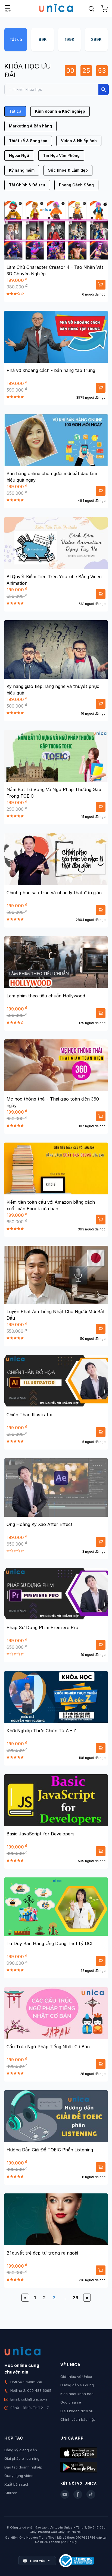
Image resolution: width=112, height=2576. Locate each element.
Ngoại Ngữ (19, 155)
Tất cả (16, 39)
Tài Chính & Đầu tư (27, 185)
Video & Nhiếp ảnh (79, 141)
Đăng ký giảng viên (21, 2450)
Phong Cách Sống (76, 185)
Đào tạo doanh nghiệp (23, 2467)
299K (96, 39)
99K (43, 39)
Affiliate (11, 2493)
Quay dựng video (19, 2476)
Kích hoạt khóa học (77, 2394)
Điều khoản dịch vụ (77, 2411)
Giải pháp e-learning (22, 2458)
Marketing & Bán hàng (30, 126)
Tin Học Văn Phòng (61, 155)
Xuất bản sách (17, 2484)
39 (76, 2298)
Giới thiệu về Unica (76, 2377)
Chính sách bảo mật (78, 2419)
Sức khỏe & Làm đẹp (68, 170)
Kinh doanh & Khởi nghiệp (60, 111)
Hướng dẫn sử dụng (77, 2385)
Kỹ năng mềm (22, 170)
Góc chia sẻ (71, 2402)
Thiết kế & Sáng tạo (28, 141)
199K (70, 39)
